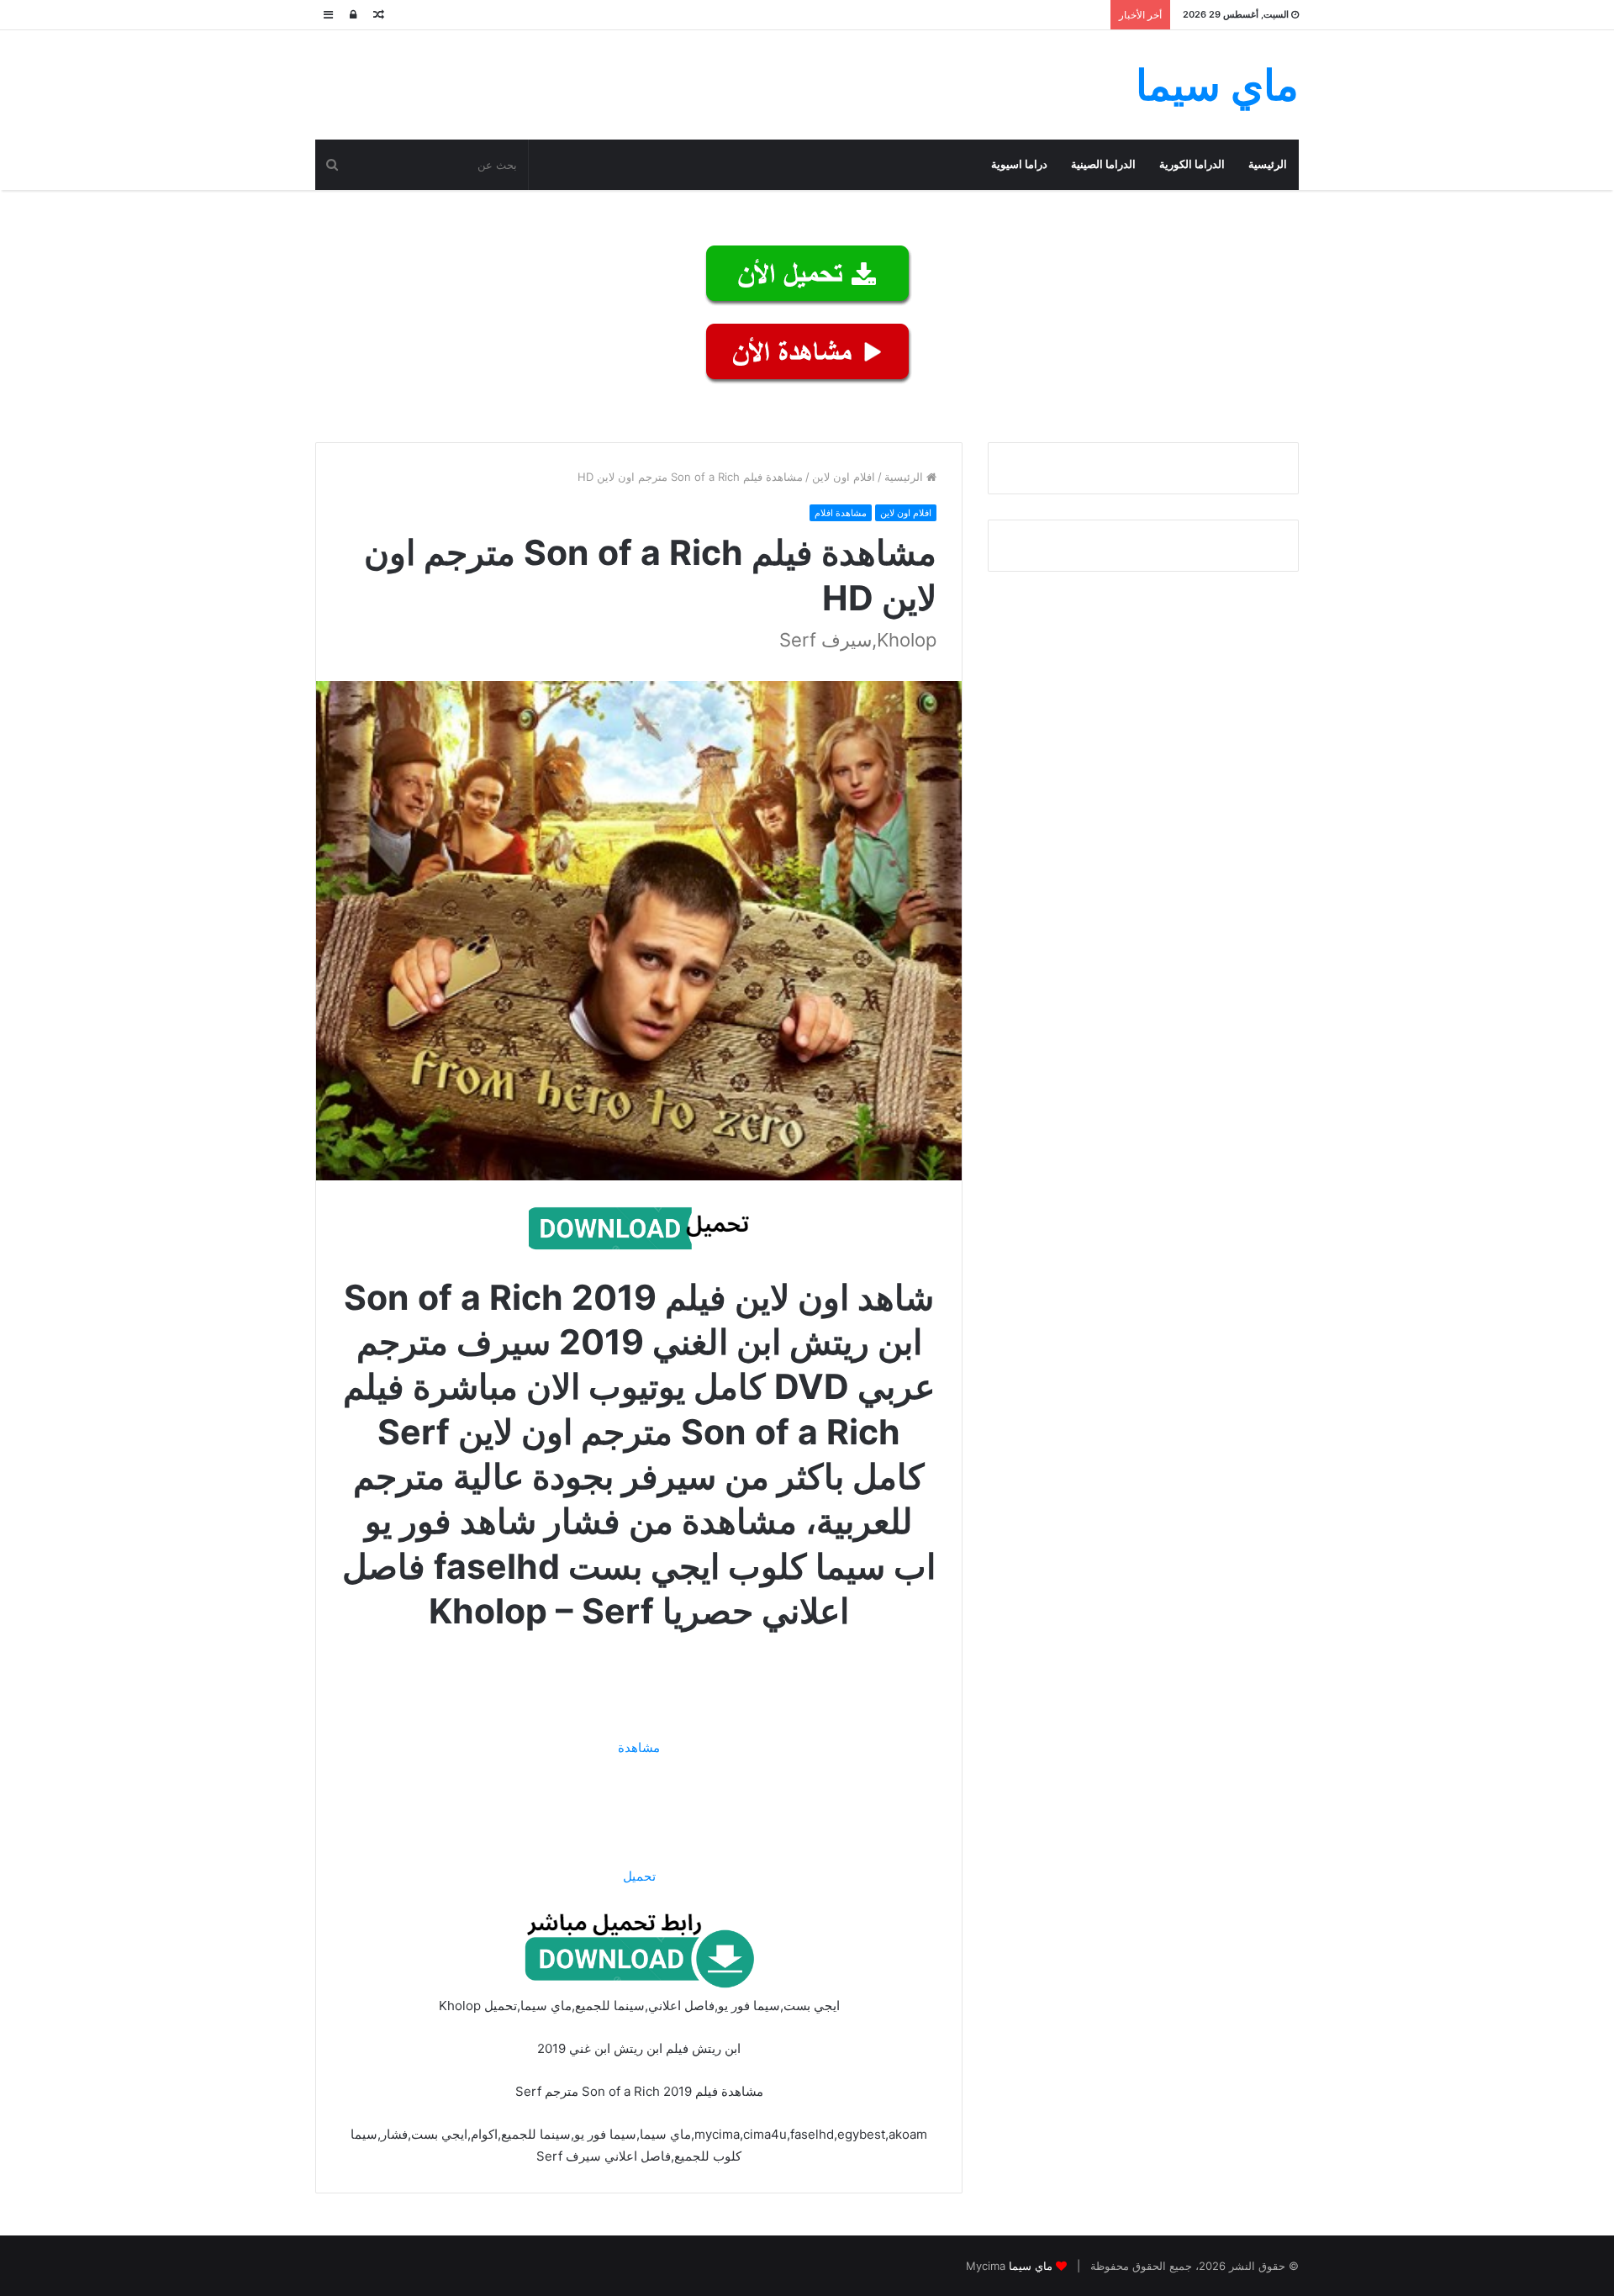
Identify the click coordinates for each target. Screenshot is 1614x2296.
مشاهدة (639, 1747)
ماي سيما (1031, 2266)
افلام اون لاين (844, 477)
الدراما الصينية (1103, 164)
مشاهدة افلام (841, 513)
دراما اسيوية (1019, 164)
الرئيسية (1268, 164)
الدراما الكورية (1192, 164)
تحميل (639, 1876)
